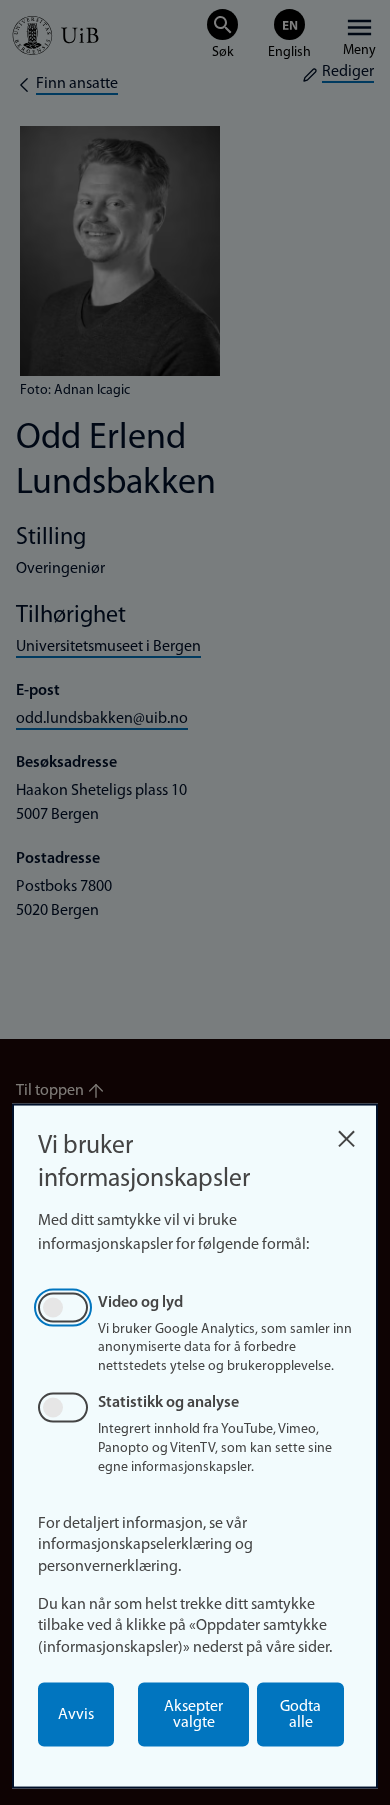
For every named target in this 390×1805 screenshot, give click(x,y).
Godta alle (300, 1715)
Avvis (76, 1715)
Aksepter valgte (193, 1715)
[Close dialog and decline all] (346, 1133)
